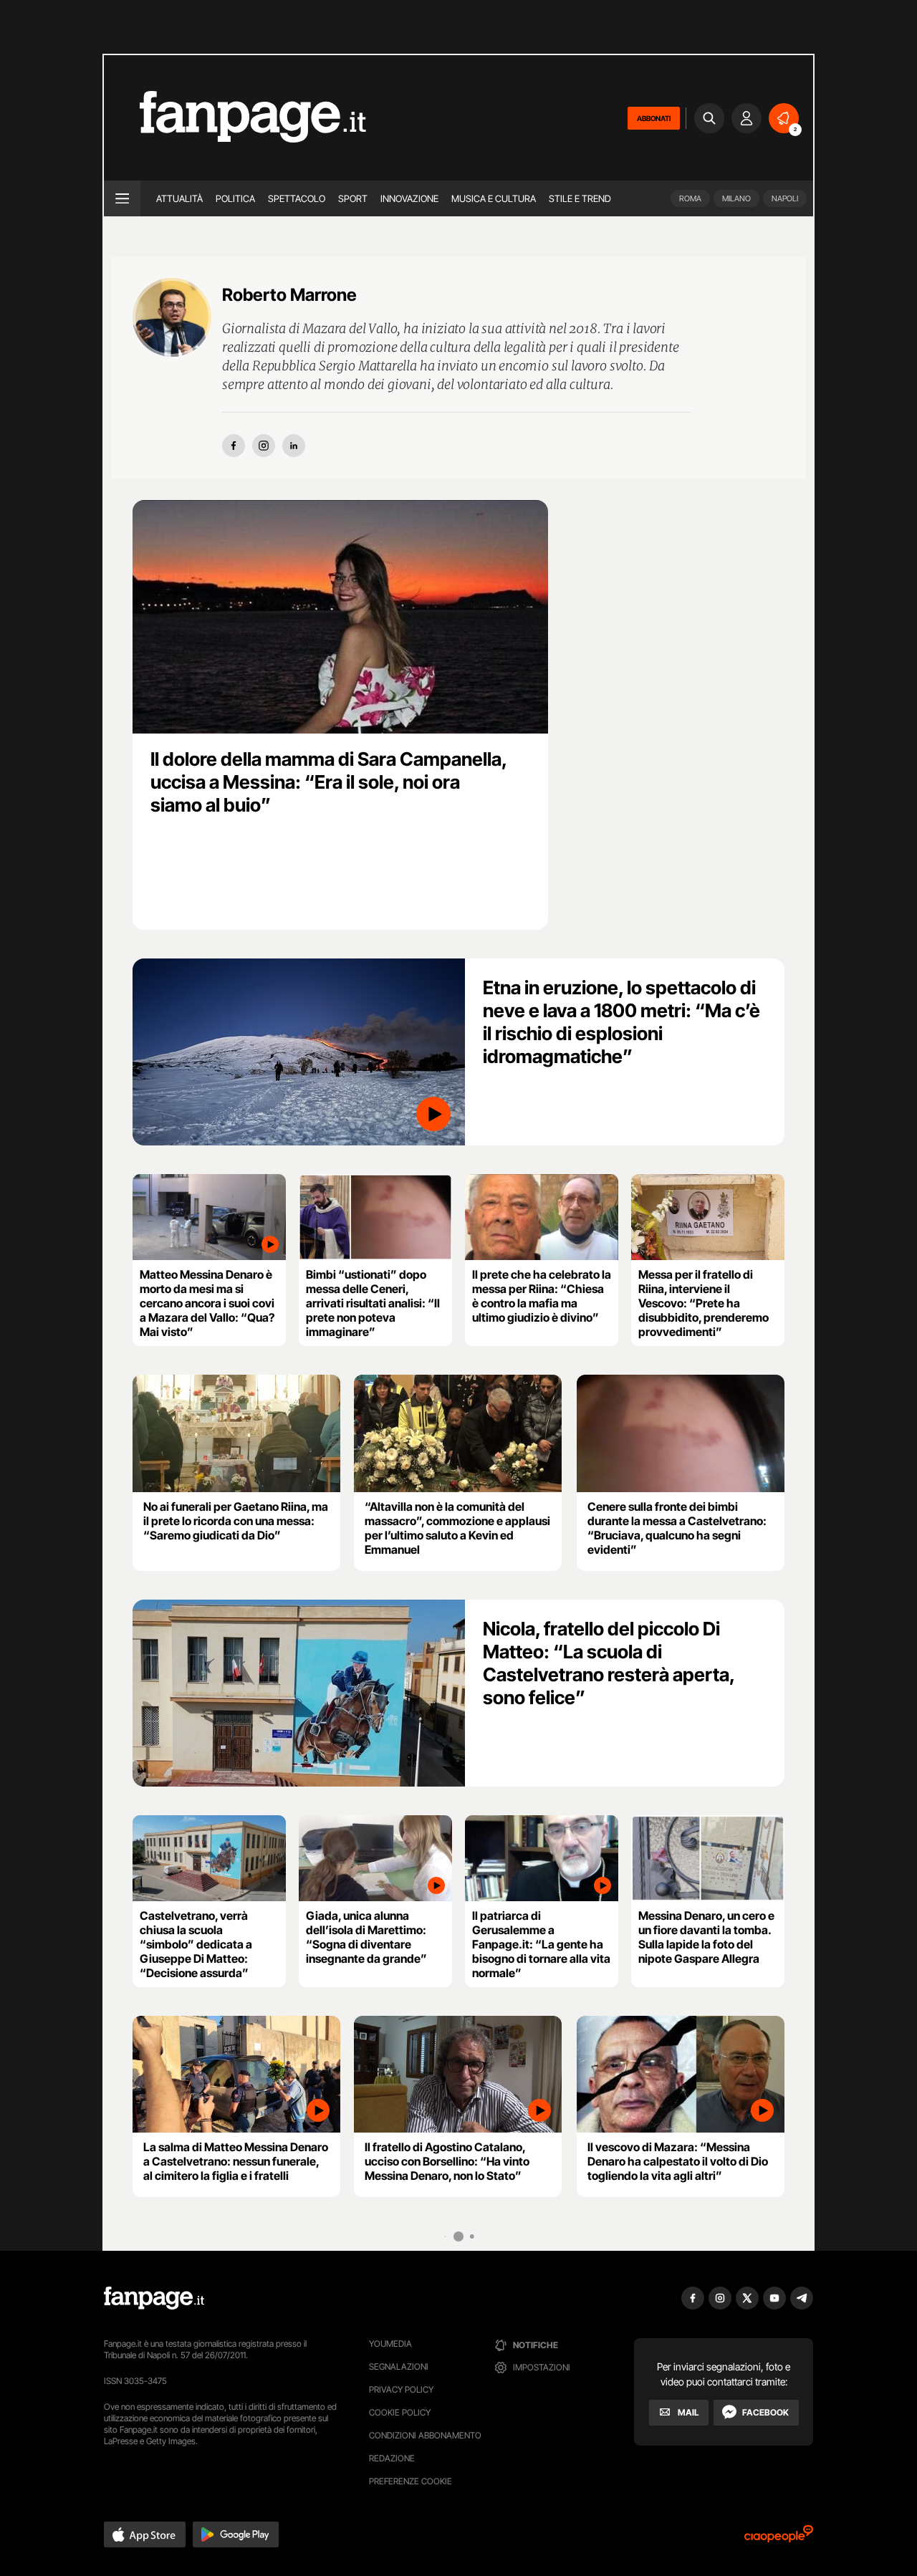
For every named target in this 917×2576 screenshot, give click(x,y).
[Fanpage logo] (235, 118)
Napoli (785, 198)
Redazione (392, 2458)
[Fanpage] (154, 2298)
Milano (736, 198)
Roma (690, 198)
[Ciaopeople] (779, 2538)
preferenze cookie (411, 2481)
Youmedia (390, 2344)
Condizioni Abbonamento (425, 2435)
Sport (353, 198)
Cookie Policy (400, 2412)
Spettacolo (297, 198)
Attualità (179, 198)
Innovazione (409, 198)
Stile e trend (580, 198)
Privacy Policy (401, 2389)
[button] (145, 2534)
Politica (235, 198)
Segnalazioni (399, 2366)
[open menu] (122, 198)
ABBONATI (654, 118)
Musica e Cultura (494, 198)
